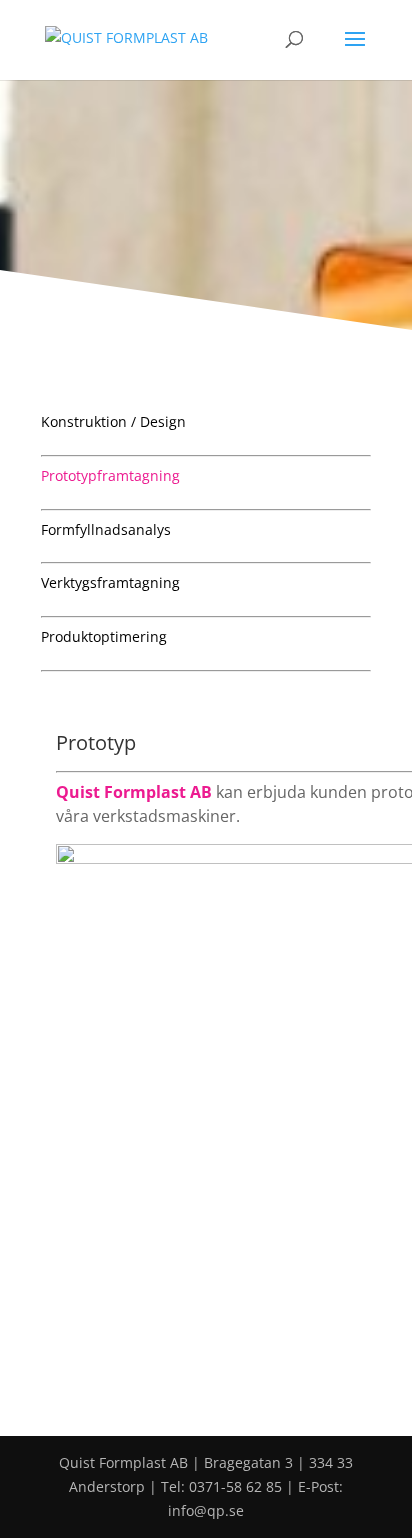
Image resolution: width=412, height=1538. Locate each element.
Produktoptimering (104, 636)
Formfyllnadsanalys (106, 529)
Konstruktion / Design (113, 421)
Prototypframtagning (110, 475)
